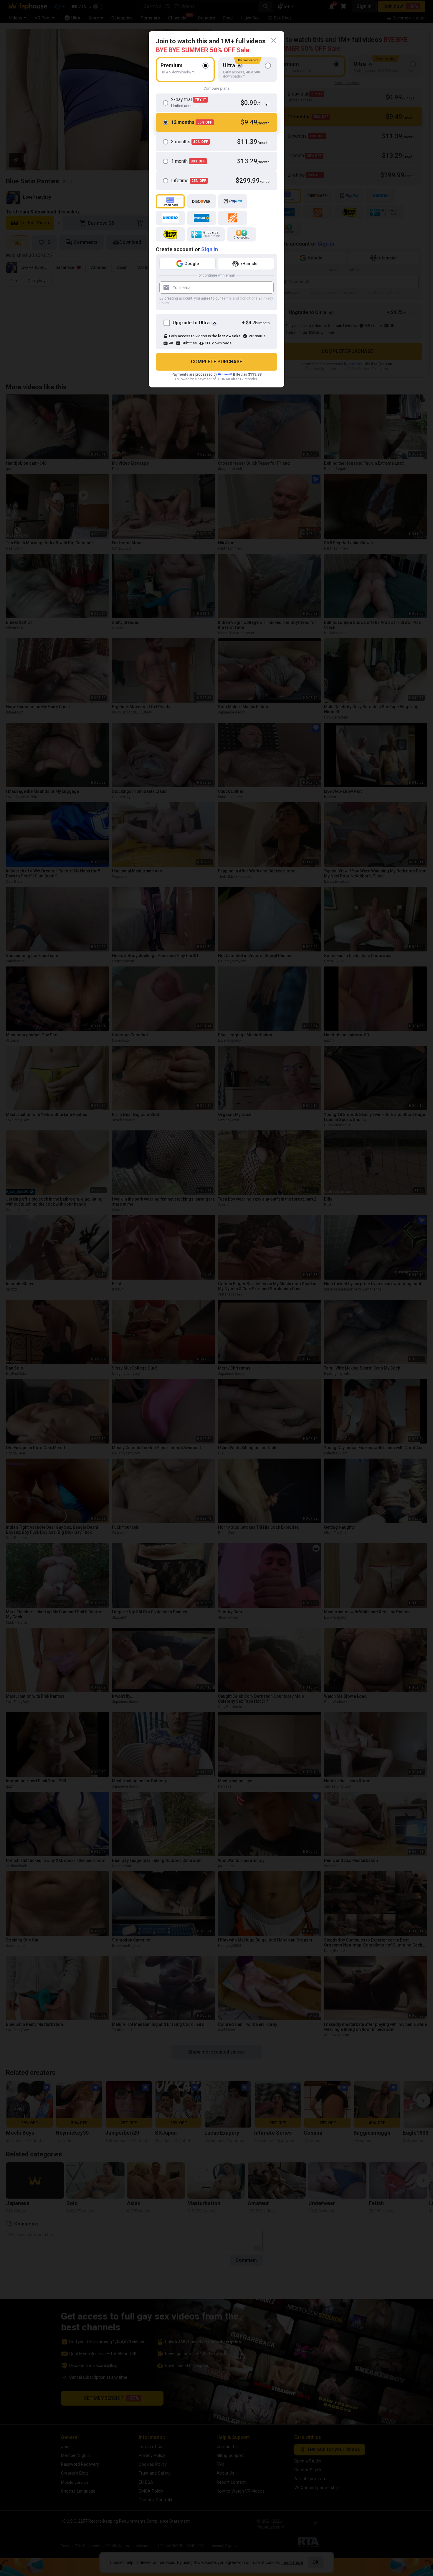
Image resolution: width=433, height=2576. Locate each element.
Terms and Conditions (239, 298)
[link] (274, 40)
